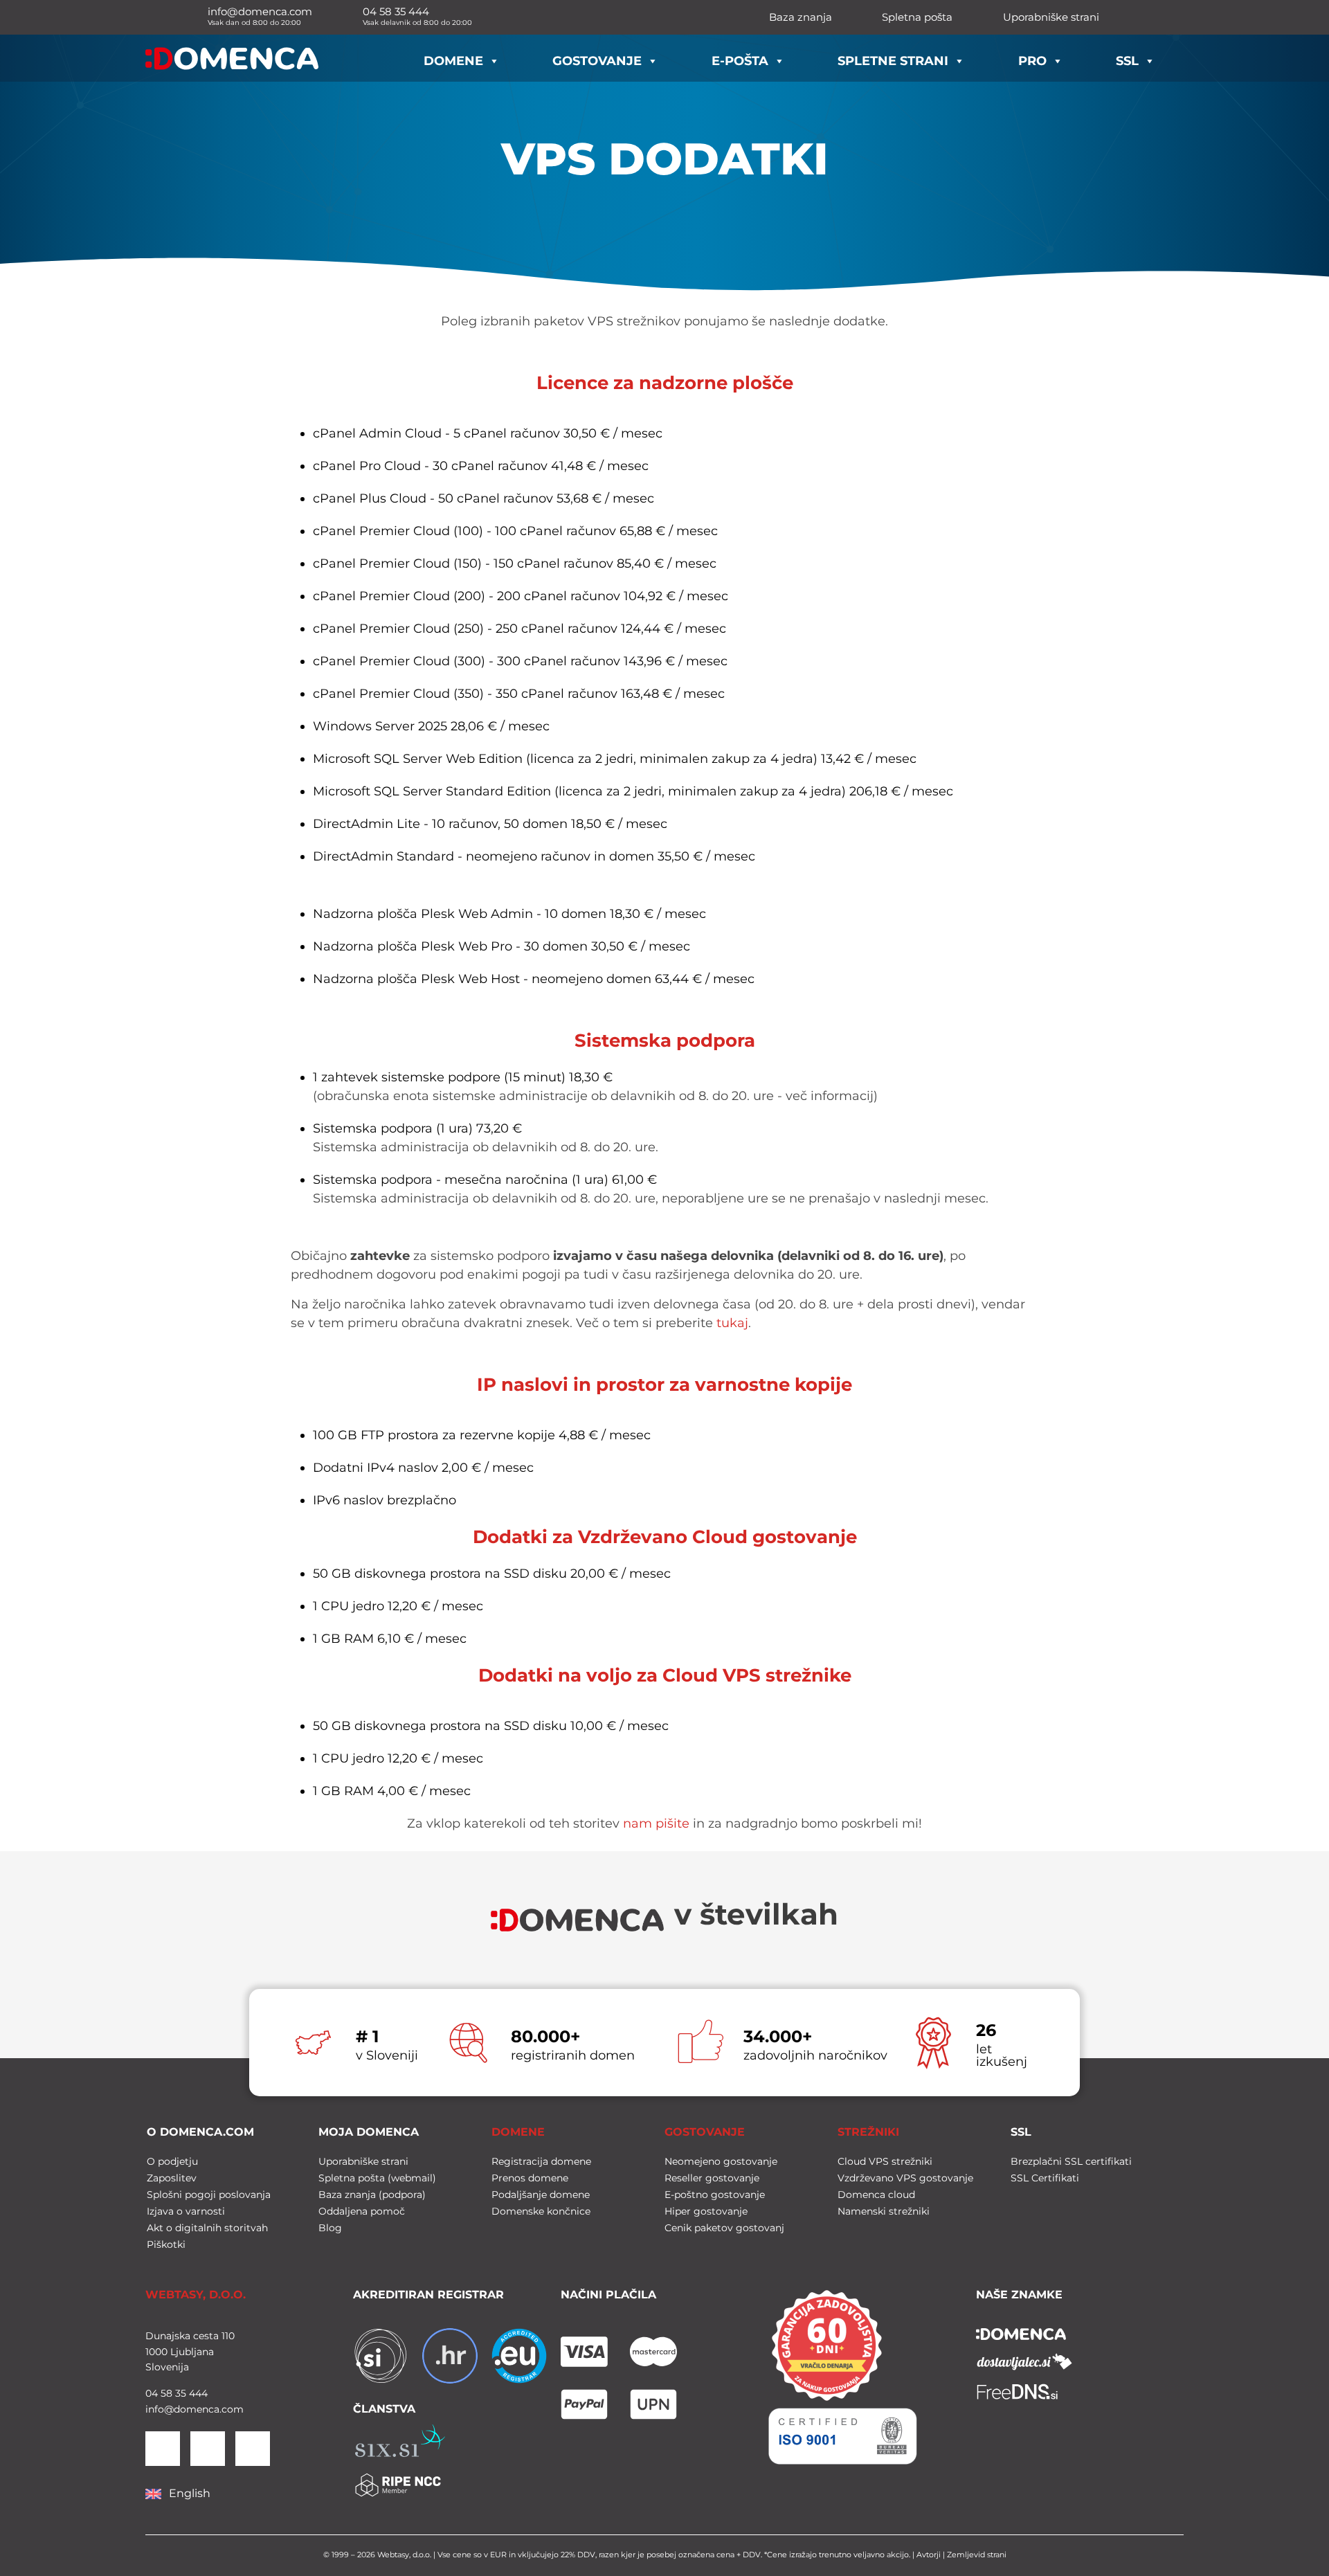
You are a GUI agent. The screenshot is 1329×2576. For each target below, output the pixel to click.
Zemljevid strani (977, 2555)
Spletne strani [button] (893, 61)
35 (179, 2393)
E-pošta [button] (740, 61)
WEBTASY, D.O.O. (196, 2295)
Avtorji (929, 2555)
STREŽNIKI (868, 2132)
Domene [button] (453, 61)
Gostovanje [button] (597, 61)
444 (197, 2393)
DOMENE (518, 2132)
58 (165, 2393)
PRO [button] (1032, 61)
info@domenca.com (195, 2409)
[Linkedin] (163, 2449)
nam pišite (656, 1823)
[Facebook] (208, 2449)
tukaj (732, 1323)
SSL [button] (1127, 61)
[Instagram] (253, 2449)
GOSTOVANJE (705, 2132)
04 (152, 2393)
